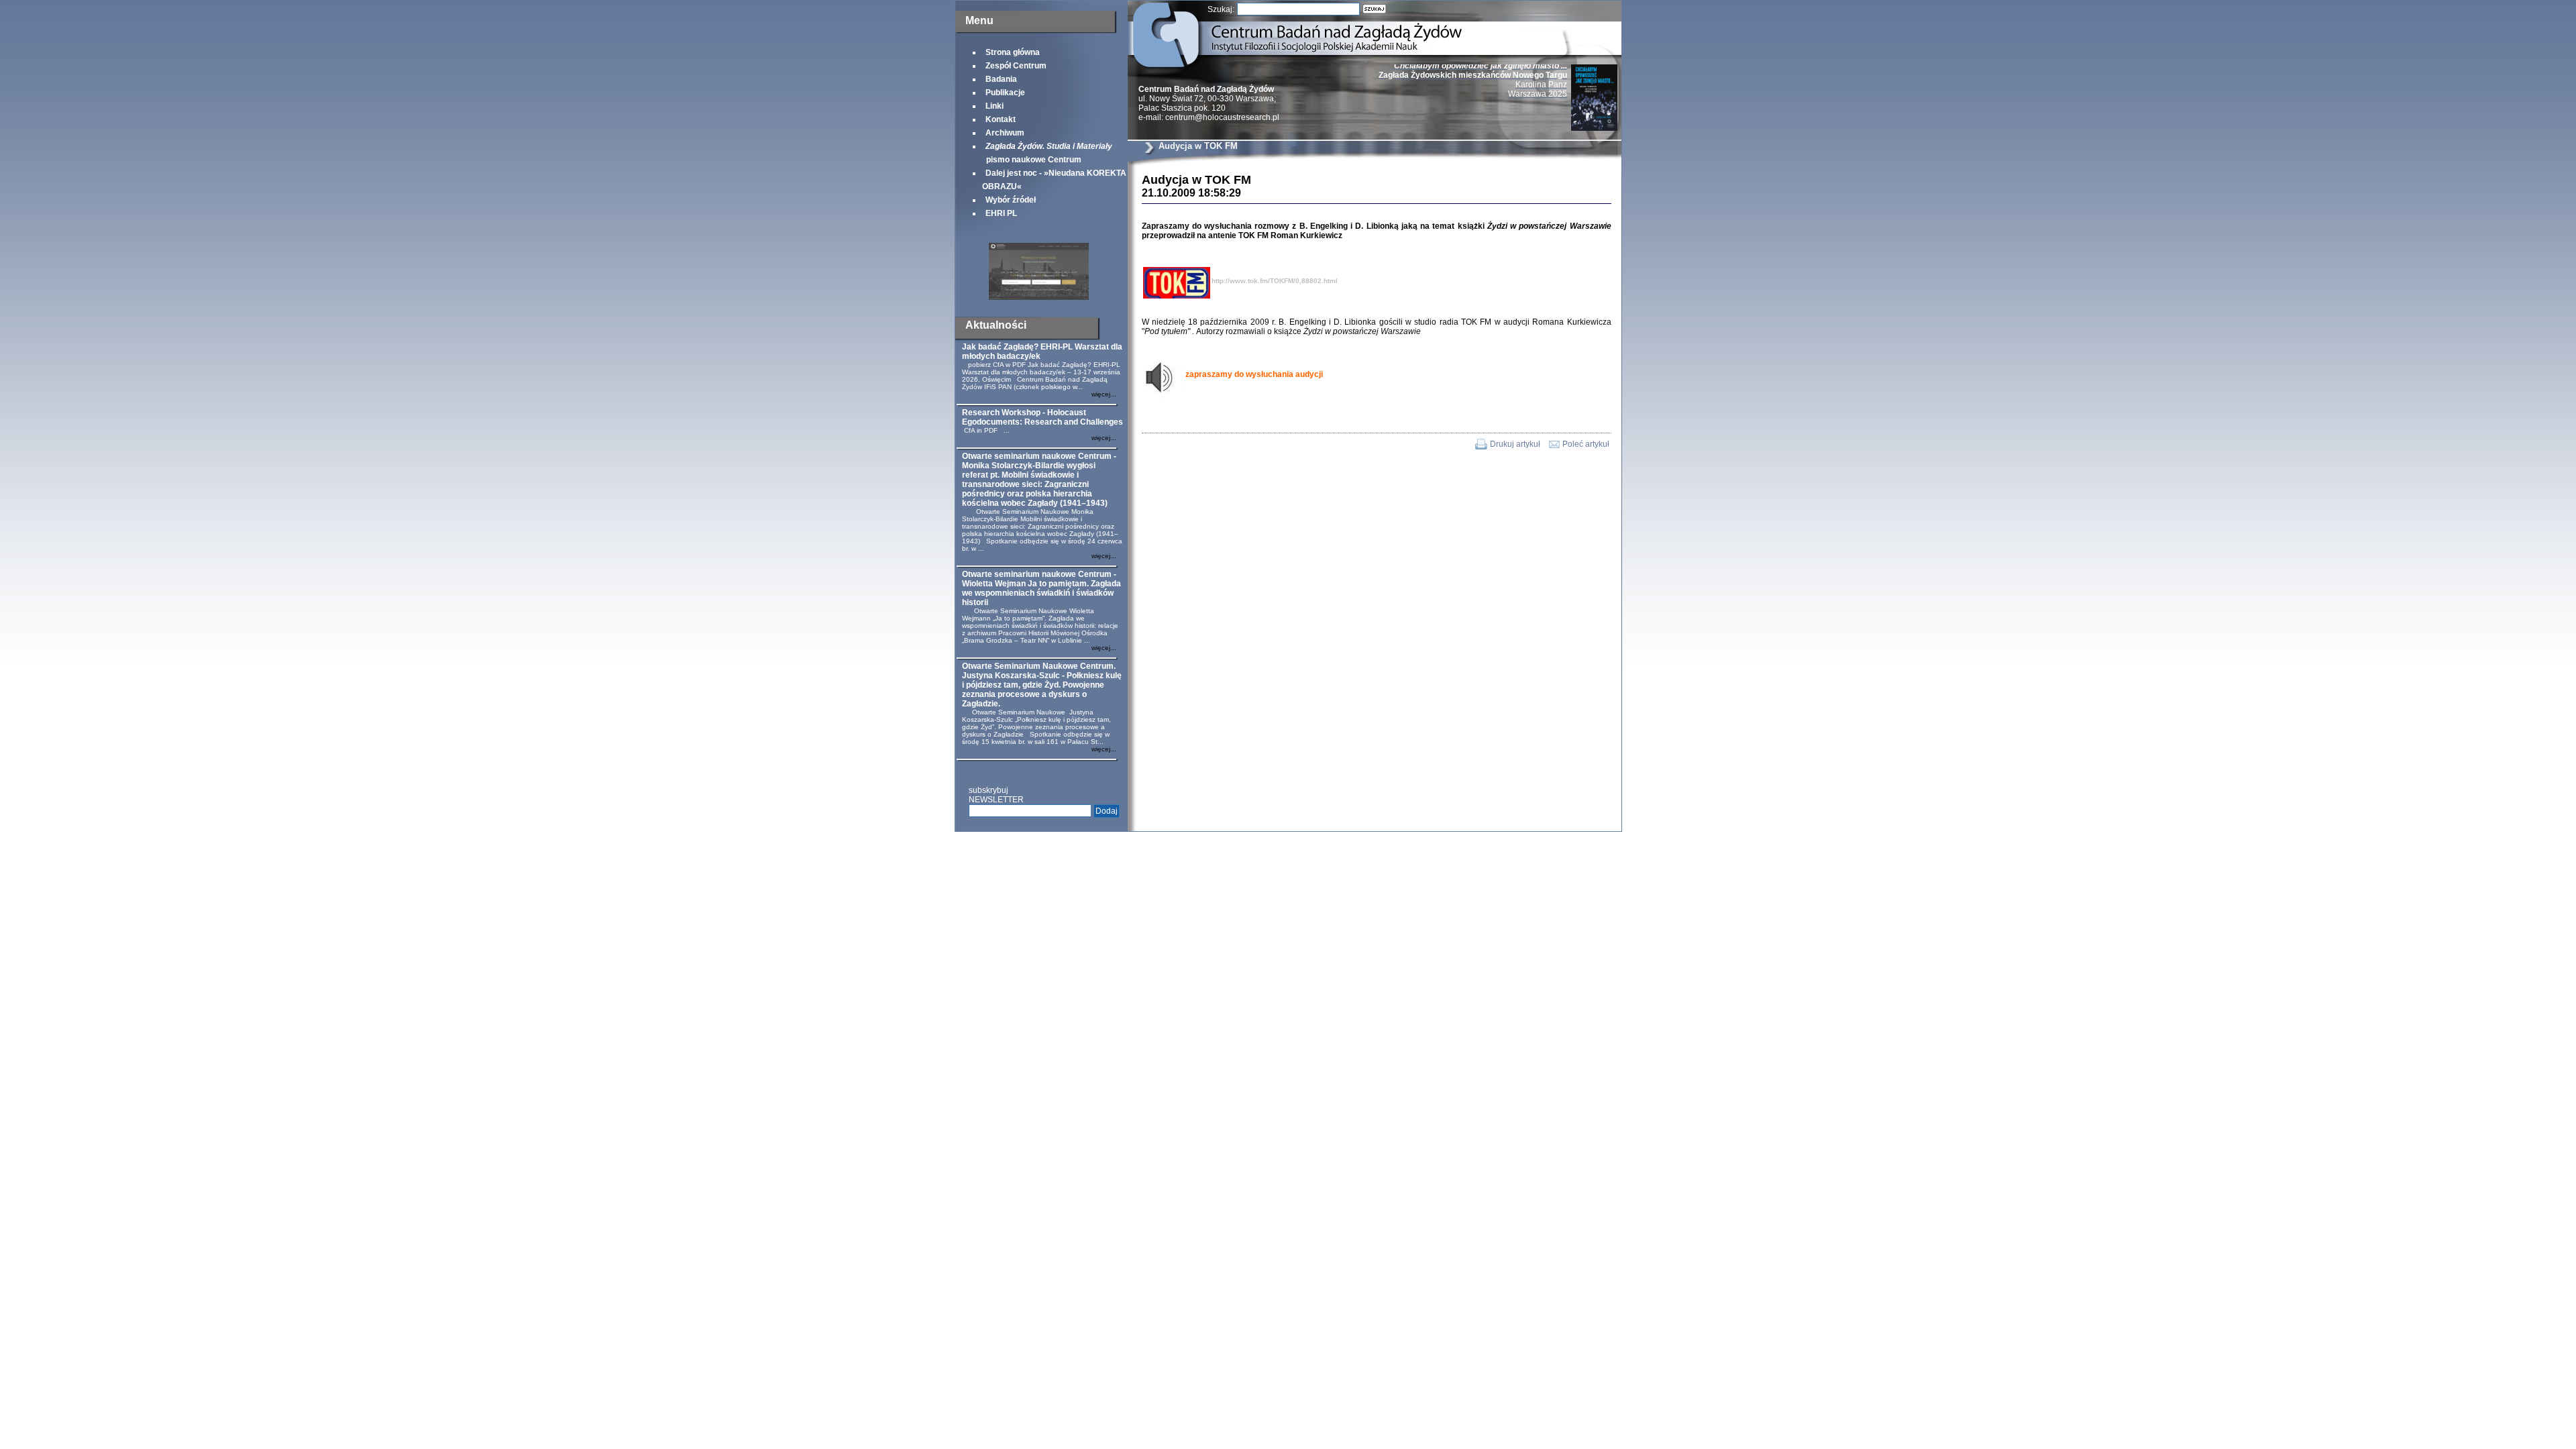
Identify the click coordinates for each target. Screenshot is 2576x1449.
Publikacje (1005, 93)
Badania (1001, 79)
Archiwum (1005, 133)
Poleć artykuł (1586, 444)
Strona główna (1013, 52)
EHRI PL (1001, 213)
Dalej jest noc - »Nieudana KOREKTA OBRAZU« (1054, 180)
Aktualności (996, 325)
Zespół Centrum (1016, 66)
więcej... (1104, 394)
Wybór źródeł (1011, 200)
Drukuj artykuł (1515, 444)
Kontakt (1001, 119)
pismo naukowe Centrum (1047, 153)
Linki (995, 106)
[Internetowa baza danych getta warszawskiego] (1039, 297)
